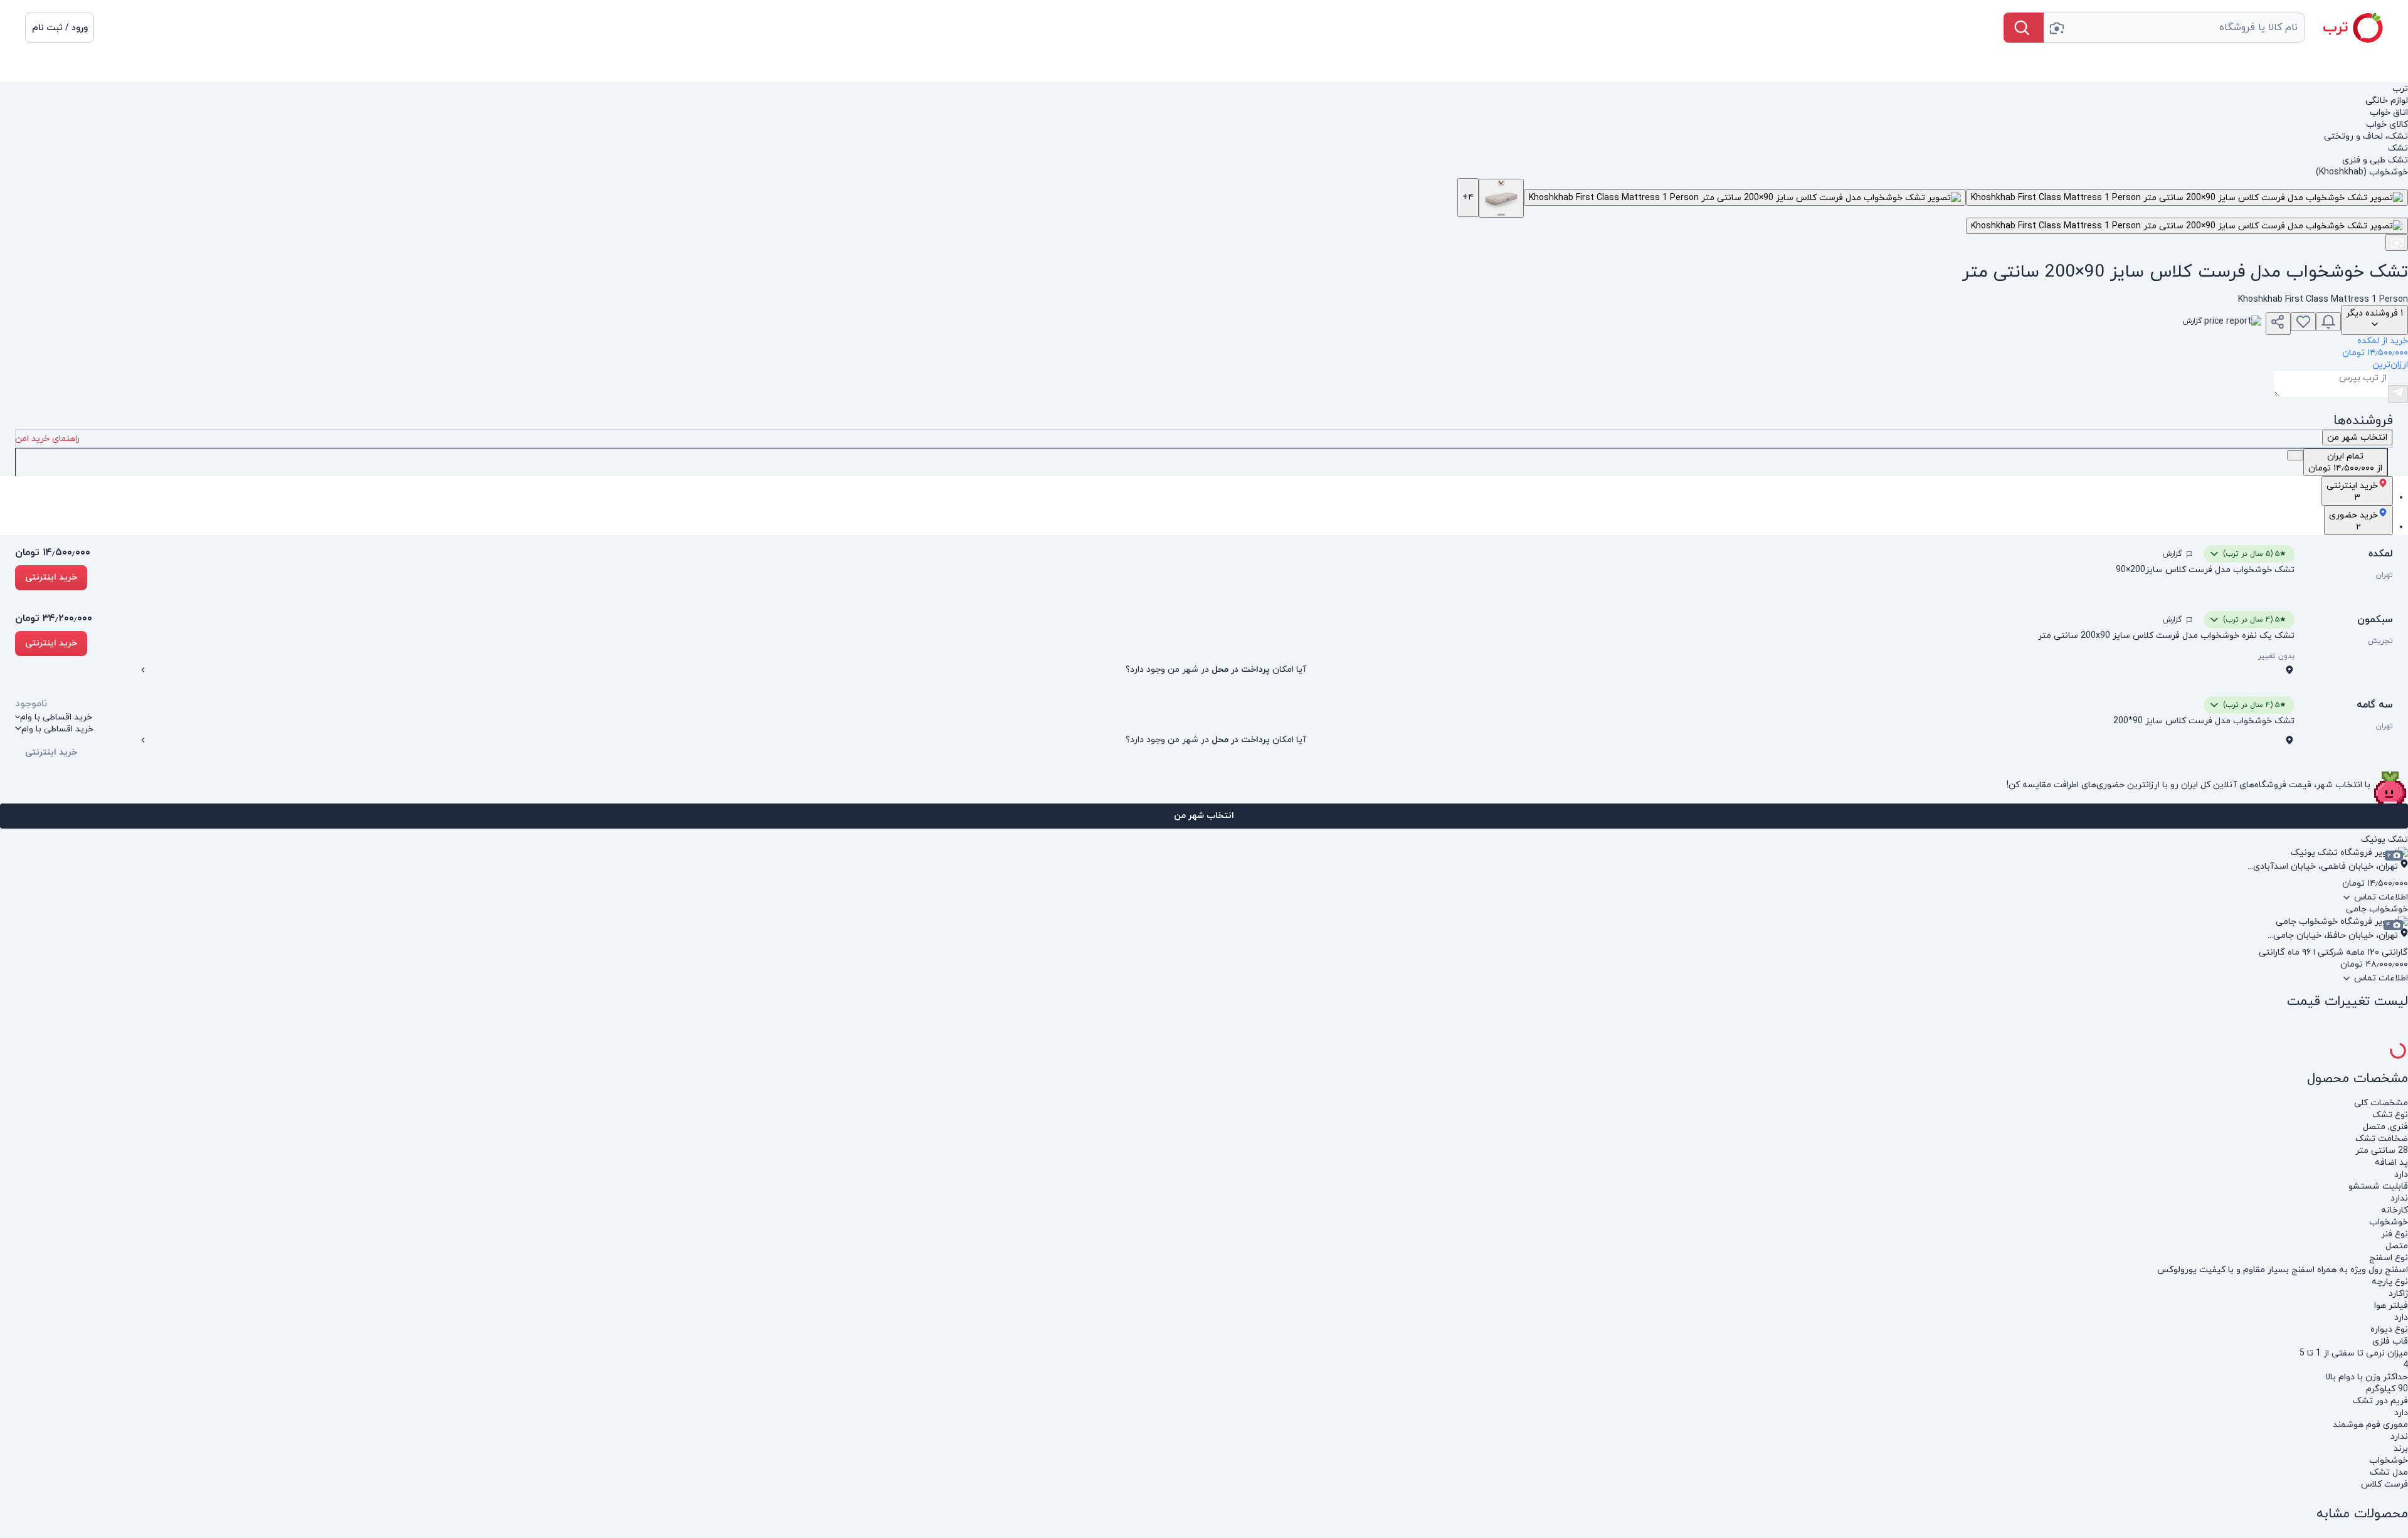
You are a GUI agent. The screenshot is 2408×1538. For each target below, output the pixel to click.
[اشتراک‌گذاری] (2278, 324)
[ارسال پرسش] (2398, 394)
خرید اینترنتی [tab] (2352, 492)
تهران (2384, 575)
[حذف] (2295, 455)
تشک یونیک (2384, 840)
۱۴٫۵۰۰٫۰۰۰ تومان (53, 553)
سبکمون (2375, 620)
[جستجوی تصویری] (2056, 28)
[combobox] (2174, 28)
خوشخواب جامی (2377, 909)
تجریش (2380, 641)
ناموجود (31, 704)
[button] (60, 28)
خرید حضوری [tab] (2353, 521)
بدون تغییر (2276, 656)
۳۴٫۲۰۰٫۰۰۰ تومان (54, 618)
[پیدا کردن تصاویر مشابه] (2397, 242)
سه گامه (2375, 705)
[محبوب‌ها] (2303, 322)
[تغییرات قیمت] (2328, 322)
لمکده (2381, 554)
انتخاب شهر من (1204, 816)
